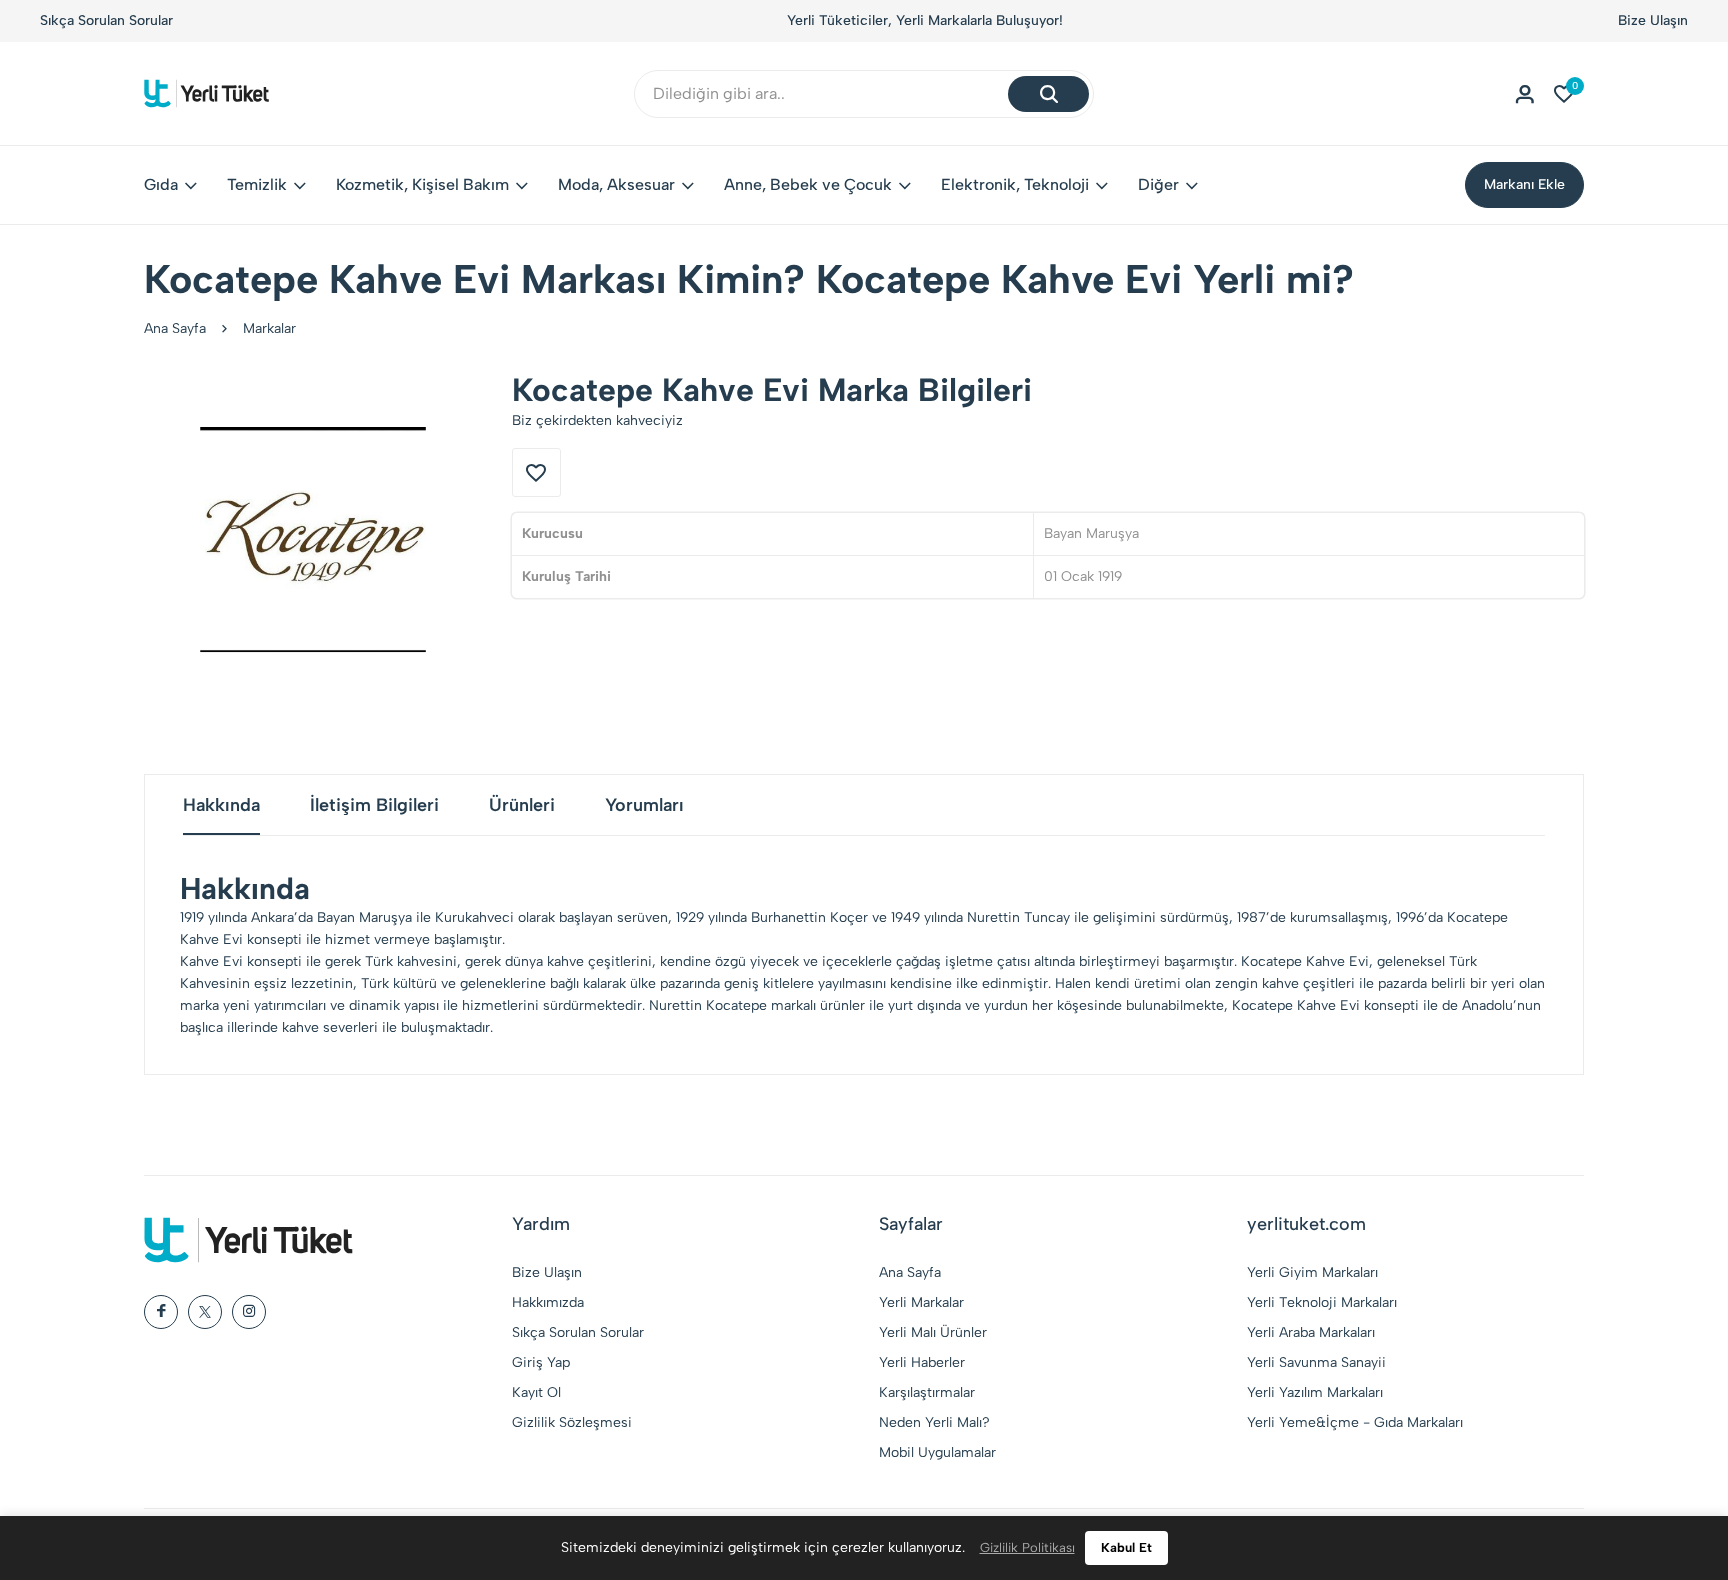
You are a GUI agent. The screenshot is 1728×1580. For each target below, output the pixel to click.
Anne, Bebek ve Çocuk (808, 184)
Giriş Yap (541, 1362)
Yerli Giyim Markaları (1312, 1272)
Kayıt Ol (536, 1392)
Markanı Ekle (1524, 184)
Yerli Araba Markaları (1311, 1332)
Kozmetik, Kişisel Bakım (422, 184)
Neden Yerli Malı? (934, 1422)
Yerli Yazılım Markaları (1315, 1392)
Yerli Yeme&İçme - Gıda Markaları (1355, 1422)
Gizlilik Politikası (1027, 1547)
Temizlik (257, 184)
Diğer (1158, 184)
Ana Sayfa (175, 328)
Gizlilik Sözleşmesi (572, 1422)
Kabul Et (1126, 1547)
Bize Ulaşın (1653, 20)
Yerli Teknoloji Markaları (1322, 1302)
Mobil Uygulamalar (937, 1452)
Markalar (269, 328)
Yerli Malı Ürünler (933, 1332)
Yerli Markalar (921, 1302)
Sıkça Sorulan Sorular (106, 20)
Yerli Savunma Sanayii (1316, 1362)
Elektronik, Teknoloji (1015, 184)
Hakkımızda (548, 1302)
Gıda (161, 184)
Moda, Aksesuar (616, 184)
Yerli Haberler (922, 1362)
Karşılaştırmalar (927, 1392)
